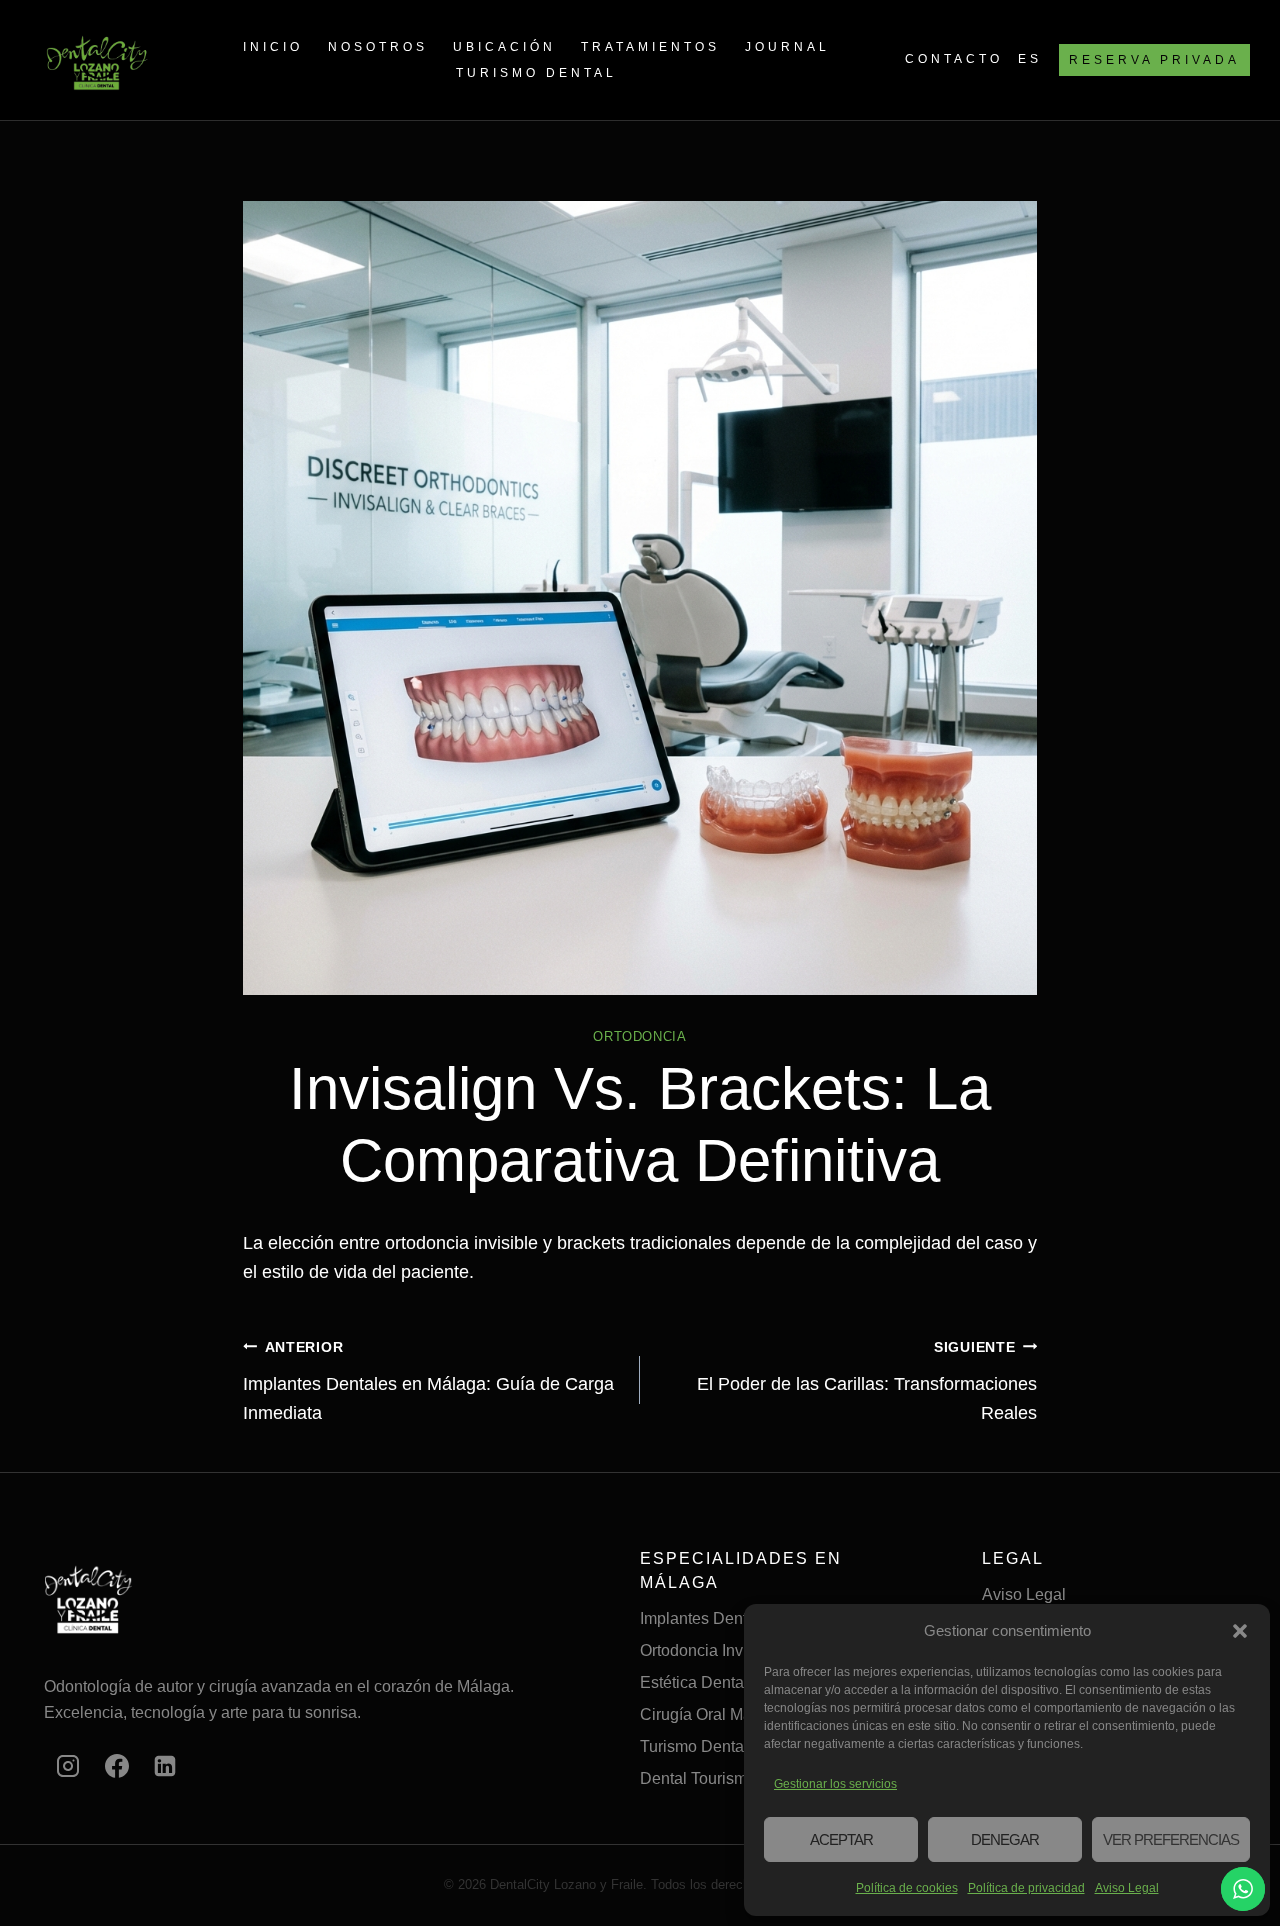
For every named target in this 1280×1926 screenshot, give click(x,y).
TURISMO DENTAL (536, 73)
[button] (1240, 1631)
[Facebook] (117, 1766)
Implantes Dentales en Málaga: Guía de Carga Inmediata (428, 1381)
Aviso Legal (1127, 1888)
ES (1030, 59)
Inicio (273, 47)
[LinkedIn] (165, 1766)
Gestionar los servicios (835, 1784)
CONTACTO (954, 59)
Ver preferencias (1171, 1839)
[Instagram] (68, 1766)
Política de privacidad (1026, 1888)
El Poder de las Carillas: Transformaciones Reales (867, 1381)
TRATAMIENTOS (650, 47)
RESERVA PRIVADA (1154, 60)
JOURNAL (787, 47)
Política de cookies (907, 1888)
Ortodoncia (639, 1037)
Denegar (1005, 1839)
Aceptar (841, 1839)
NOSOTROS (378, 47)
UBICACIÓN (504, 47)
